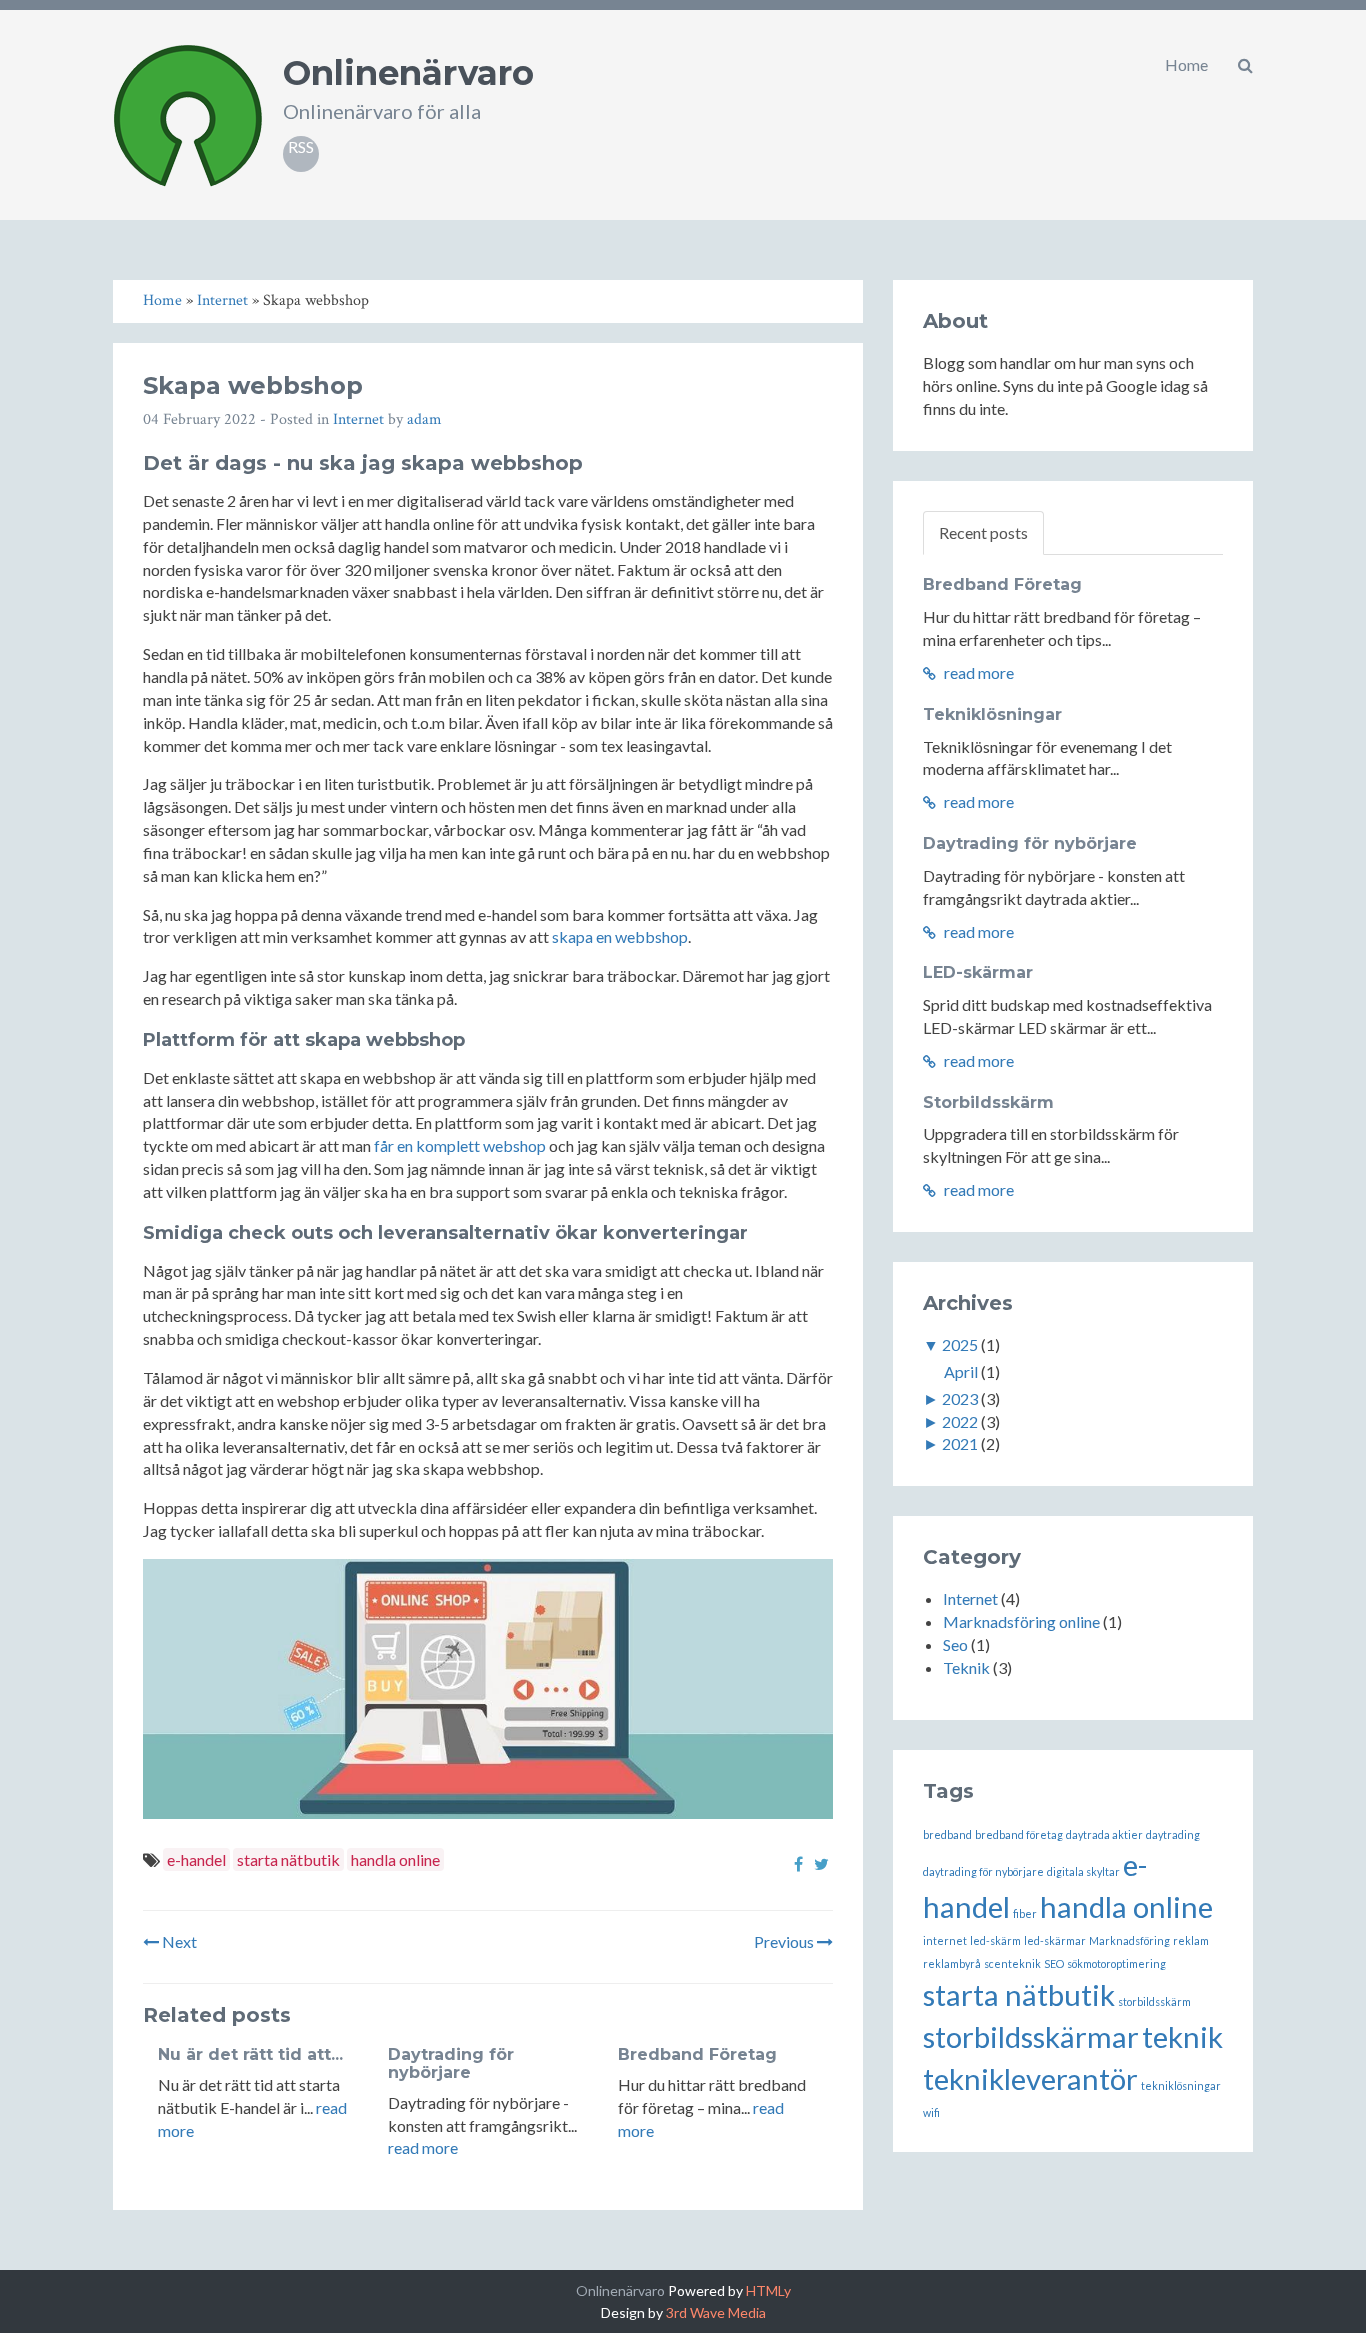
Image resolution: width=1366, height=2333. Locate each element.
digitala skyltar (1083, 1871)
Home (1186, 64)
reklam (1191, 1940)
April (961, 1371)
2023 (960, 1398)
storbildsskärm (1154, 2001)
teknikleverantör (1030, 2078)
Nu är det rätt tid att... (250, 2054)
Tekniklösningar (992, 714)
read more (423, 2147)
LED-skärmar (978, 972)
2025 (960, 1344)
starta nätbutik (288, 1859)
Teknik (966, 1667)
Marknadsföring (1129, 1940)
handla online (395, 1859)
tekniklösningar (1181, 2085)
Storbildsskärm (988, 1102)
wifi (931, 2112)
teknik (1182, 2036)
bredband (947, 1834)
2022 (960, 1421)
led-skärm (995, 1940)
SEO (1054, 1963)
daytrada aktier (1104, 1834)
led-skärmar (1055, 1940)
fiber (1025, 1913)
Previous (785, 1941)
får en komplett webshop (460, 1145)
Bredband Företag (697, 2054)
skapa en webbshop (620, 936)
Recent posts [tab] (983, 532)
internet (945, 1940)
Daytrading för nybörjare (451, 2063)
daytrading (1173, 1834)
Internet (358, 419)
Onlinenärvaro (408, 73)
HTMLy (768, 2290)
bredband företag (1019, 1834)
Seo (955, 1644)
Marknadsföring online (1021, 1621)
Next (178, 1941)
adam (424, 419)
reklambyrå (952, 1963)
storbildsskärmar (1031, 2036)
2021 (960, 1443)
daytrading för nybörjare (983, 1871)
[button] (1245, 65)
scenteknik (1012, 1963)
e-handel (196, 1859)
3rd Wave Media (716, 2312)
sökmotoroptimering (1116, 1963)
